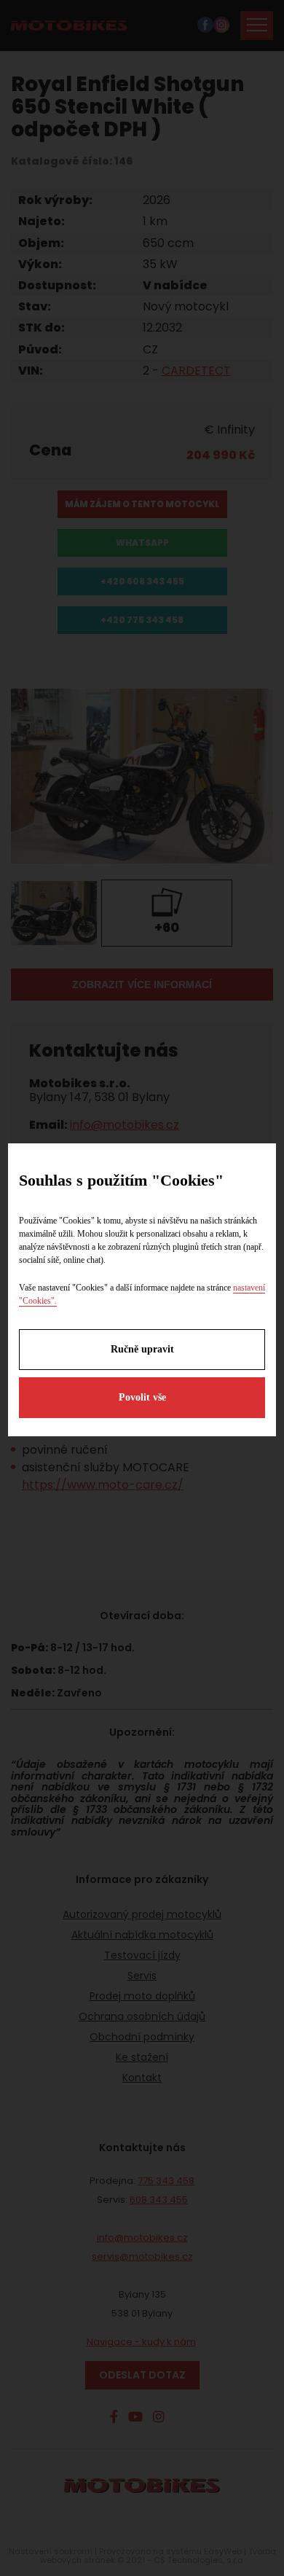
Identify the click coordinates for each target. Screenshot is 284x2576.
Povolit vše (142, 1397)
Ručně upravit (142, 1349)
